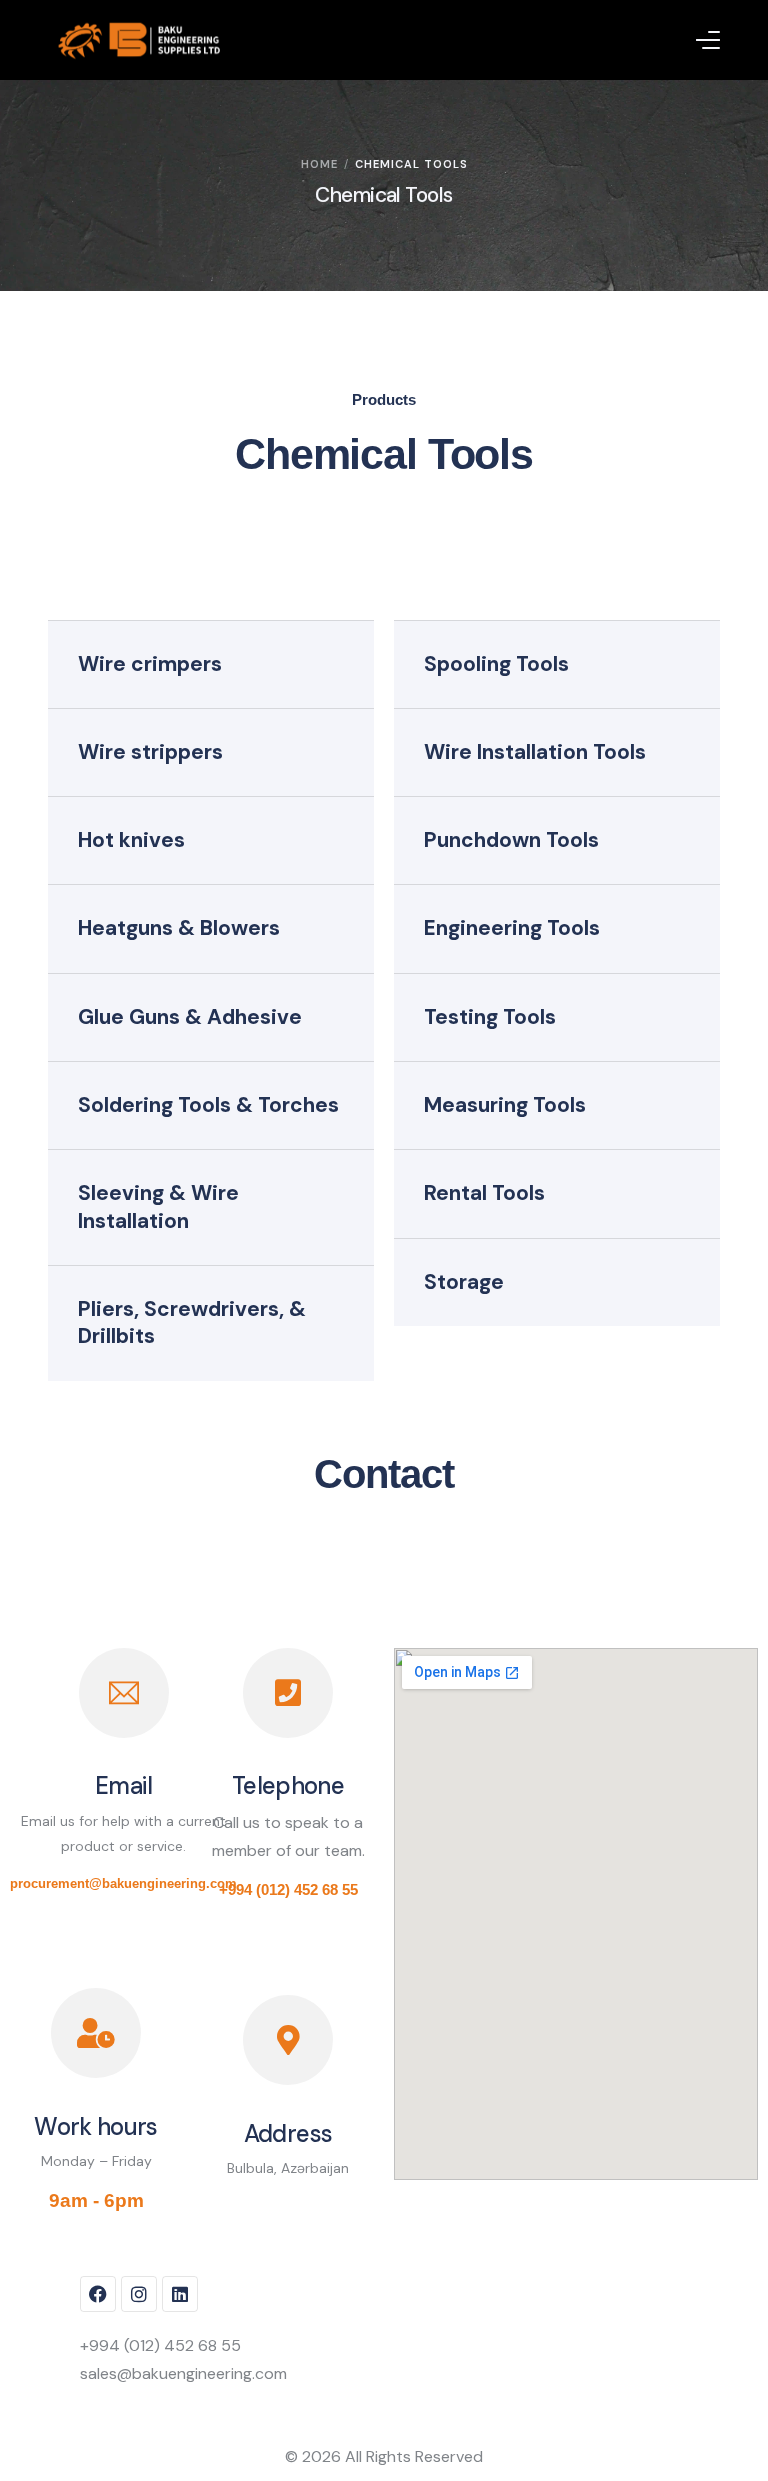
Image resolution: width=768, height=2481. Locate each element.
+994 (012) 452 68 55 (288, 1889)
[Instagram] (139, 2294)
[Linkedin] (180, 2294)
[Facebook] (98, 2294)
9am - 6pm (96, 2200)
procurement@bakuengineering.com (123, 1883)
